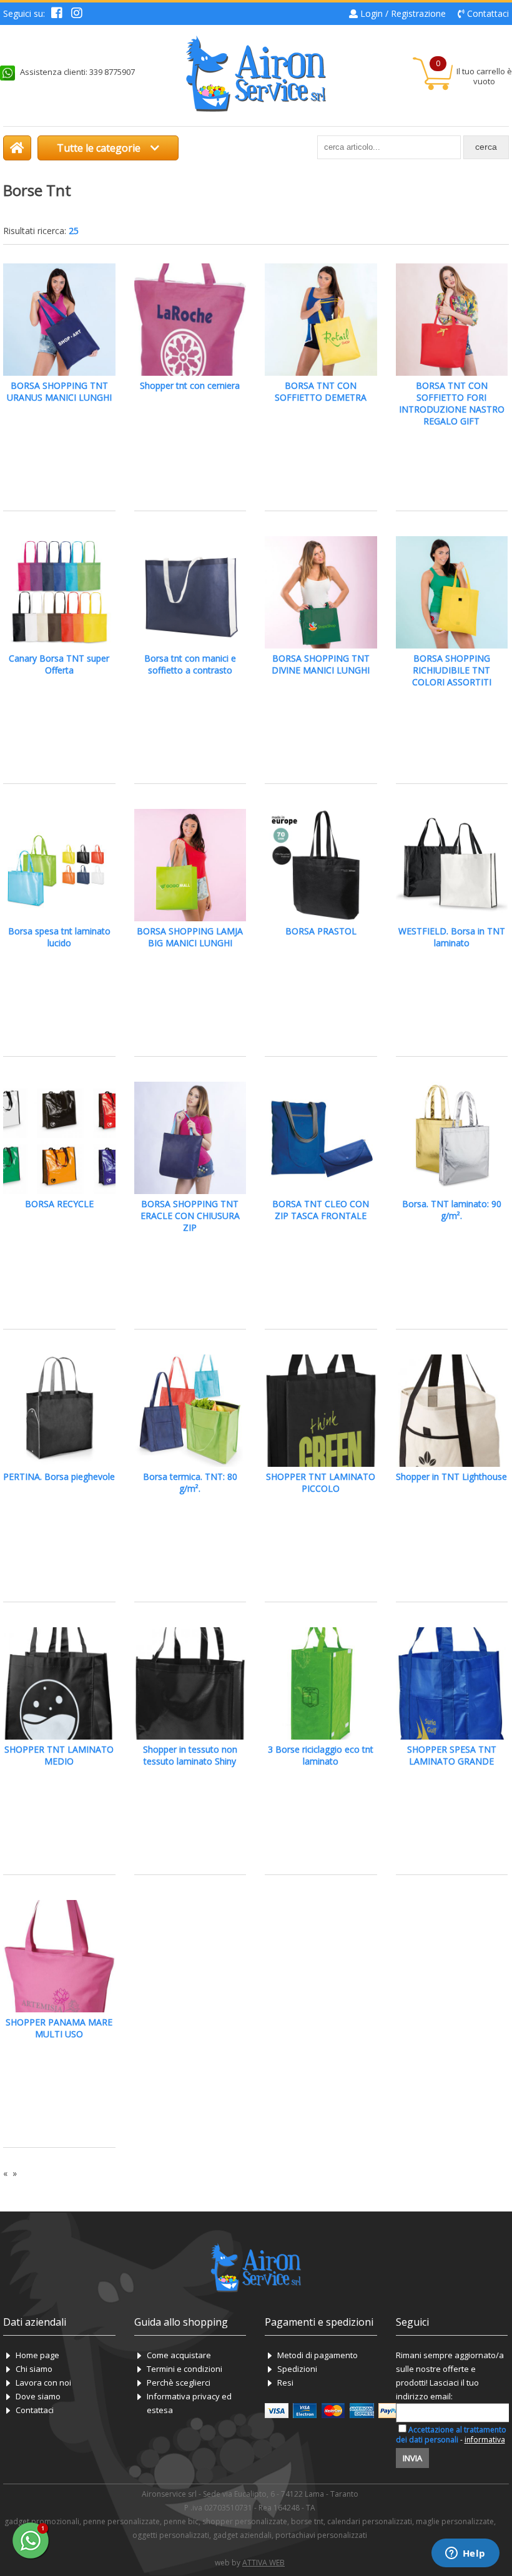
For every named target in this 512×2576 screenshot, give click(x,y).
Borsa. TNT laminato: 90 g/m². (452, 1210)
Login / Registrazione (403, 13)
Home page (37, 2355)
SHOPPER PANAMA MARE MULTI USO (59, 2028)
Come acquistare (179, 2355)
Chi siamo (34, 2369)
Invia (412, 2458)
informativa (485, 2440)
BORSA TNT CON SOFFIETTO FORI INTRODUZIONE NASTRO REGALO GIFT (452, 403)
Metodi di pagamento (318, 2355)
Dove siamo (38, 2396)
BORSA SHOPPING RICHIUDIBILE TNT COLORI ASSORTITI (452, 670)
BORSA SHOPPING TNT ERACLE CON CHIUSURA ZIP (190, 1216)
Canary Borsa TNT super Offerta (59, 664)
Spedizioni (297, 2369)
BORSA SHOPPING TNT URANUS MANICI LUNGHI (59, 391)
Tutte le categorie (100, 148)
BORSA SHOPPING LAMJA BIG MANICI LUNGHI (190, 937)
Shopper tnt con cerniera (190, 385)
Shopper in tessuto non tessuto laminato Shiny (190, 1755)
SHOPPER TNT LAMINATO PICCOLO (321, 1482)
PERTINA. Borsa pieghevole (59, 1477)
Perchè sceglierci (179, 2383)
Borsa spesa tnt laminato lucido (59, 937)
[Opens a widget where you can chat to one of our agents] (465, 2554)
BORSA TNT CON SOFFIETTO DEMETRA (321, 391)
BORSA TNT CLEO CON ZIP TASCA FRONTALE (321, 1210)
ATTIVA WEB (263, 2563)
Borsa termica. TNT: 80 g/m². (190, 1482)
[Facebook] (57, 14)
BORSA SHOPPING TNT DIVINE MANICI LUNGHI (321, 664)
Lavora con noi (43, 2383)
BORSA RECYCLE (59, 1204)
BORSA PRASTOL (321, 931)
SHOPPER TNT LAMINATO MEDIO (59, 1755)
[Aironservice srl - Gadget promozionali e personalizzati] (17, 148)
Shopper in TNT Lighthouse (451, 1477)
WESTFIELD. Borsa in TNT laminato (452, 937)
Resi (285, 2383)
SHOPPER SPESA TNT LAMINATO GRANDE (452, 1755)
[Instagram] (77, 14)
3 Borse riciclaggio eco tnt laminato (321, 1755)
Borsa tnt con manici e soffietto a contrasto (190, 664)
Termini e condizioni (185, 2369)
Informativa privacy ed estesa (189, 2403)
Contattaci (488, 13)
